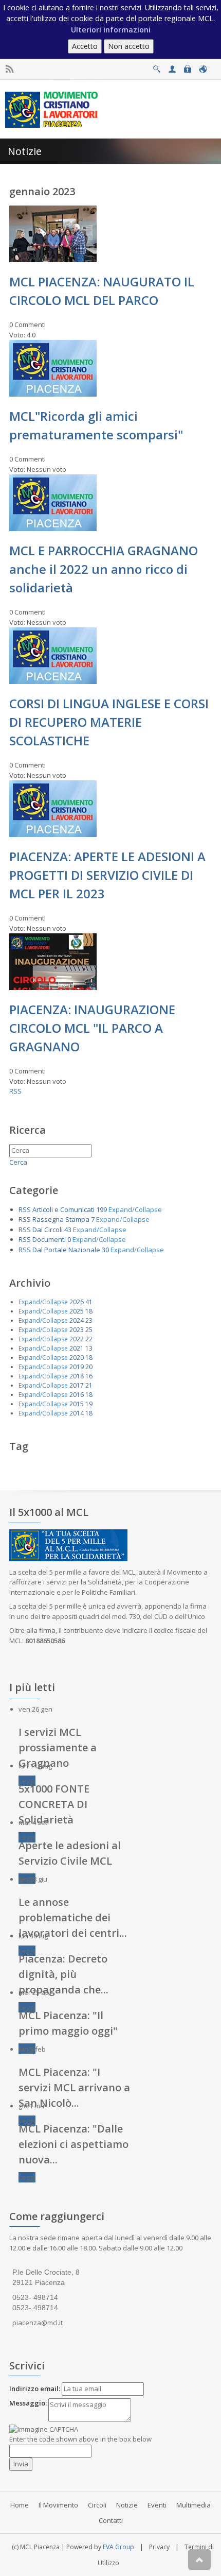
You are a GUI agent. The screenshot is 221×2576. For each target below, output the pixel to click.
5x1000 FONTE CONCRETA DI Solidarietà (54, 1804)
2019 (77, 1367)
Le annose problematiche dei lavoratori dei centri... (73, 1917)
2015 (77, 1404)
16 (89, 1376)
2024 (77, 1320)
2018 (77, 1376)
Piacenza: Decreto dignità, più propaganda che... (63, 1974)
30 (105, 1250)
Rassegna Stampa (61, 1219)
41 (89, 1302)
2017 (77, 1385)
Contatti (111, 2520)
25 (89, 1330)
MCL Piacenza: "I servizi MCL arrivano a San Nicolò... (74, 2087)
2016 (77, 1395)
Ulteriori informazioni (111, 30)
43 (68, 1230)
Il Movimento (58, 2505)
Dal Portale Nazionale (66, 1250)
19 (89, 1404)
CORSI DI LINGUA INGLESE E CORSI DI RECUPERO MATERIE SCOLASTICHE (109, 722)
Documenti (49, 1239)
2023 (77, 1330)
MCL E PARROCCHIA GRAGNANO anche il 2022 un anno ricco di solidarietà (104, 569)
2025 (77, 1311)
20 (89, 1367)
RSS (15, 1091)
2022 (77, 1339)
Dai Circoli (48, 1230)
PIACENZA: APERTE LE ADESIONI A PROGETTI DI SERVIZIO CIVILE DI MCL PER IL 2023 (107, 875)
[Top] (199, 2560)
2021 (77, 1348)
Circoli (97, 2505)
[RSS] (10, 69)
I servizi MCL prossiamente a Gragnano (58, 1747)
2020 (77, 1358)
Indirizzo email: (35, 2389)
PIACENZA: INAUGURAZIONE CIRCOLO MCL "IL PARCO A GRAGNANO (92, 1028)
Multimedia (194, 2505)
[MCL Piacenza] (53, 109)
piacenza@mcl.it (38, 2323)
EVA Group (118, 2547)
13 (89, 1348)
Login (187, 66)
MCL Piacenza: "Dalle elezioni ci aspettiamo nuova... (73, 2144)
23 (89, 1320)
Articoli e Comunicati (63, 1209)
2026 (77, 1302)
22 (89, 1339)
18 (89, 1311)
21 (89, 1385)
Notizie (127, 2505)
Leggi (27, 1781)
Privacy (159, 2547)
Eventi (157, 2505)
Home (20, 2505)
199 (102, 1209)
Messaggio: (28, 2403)
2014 (77, 1413)
